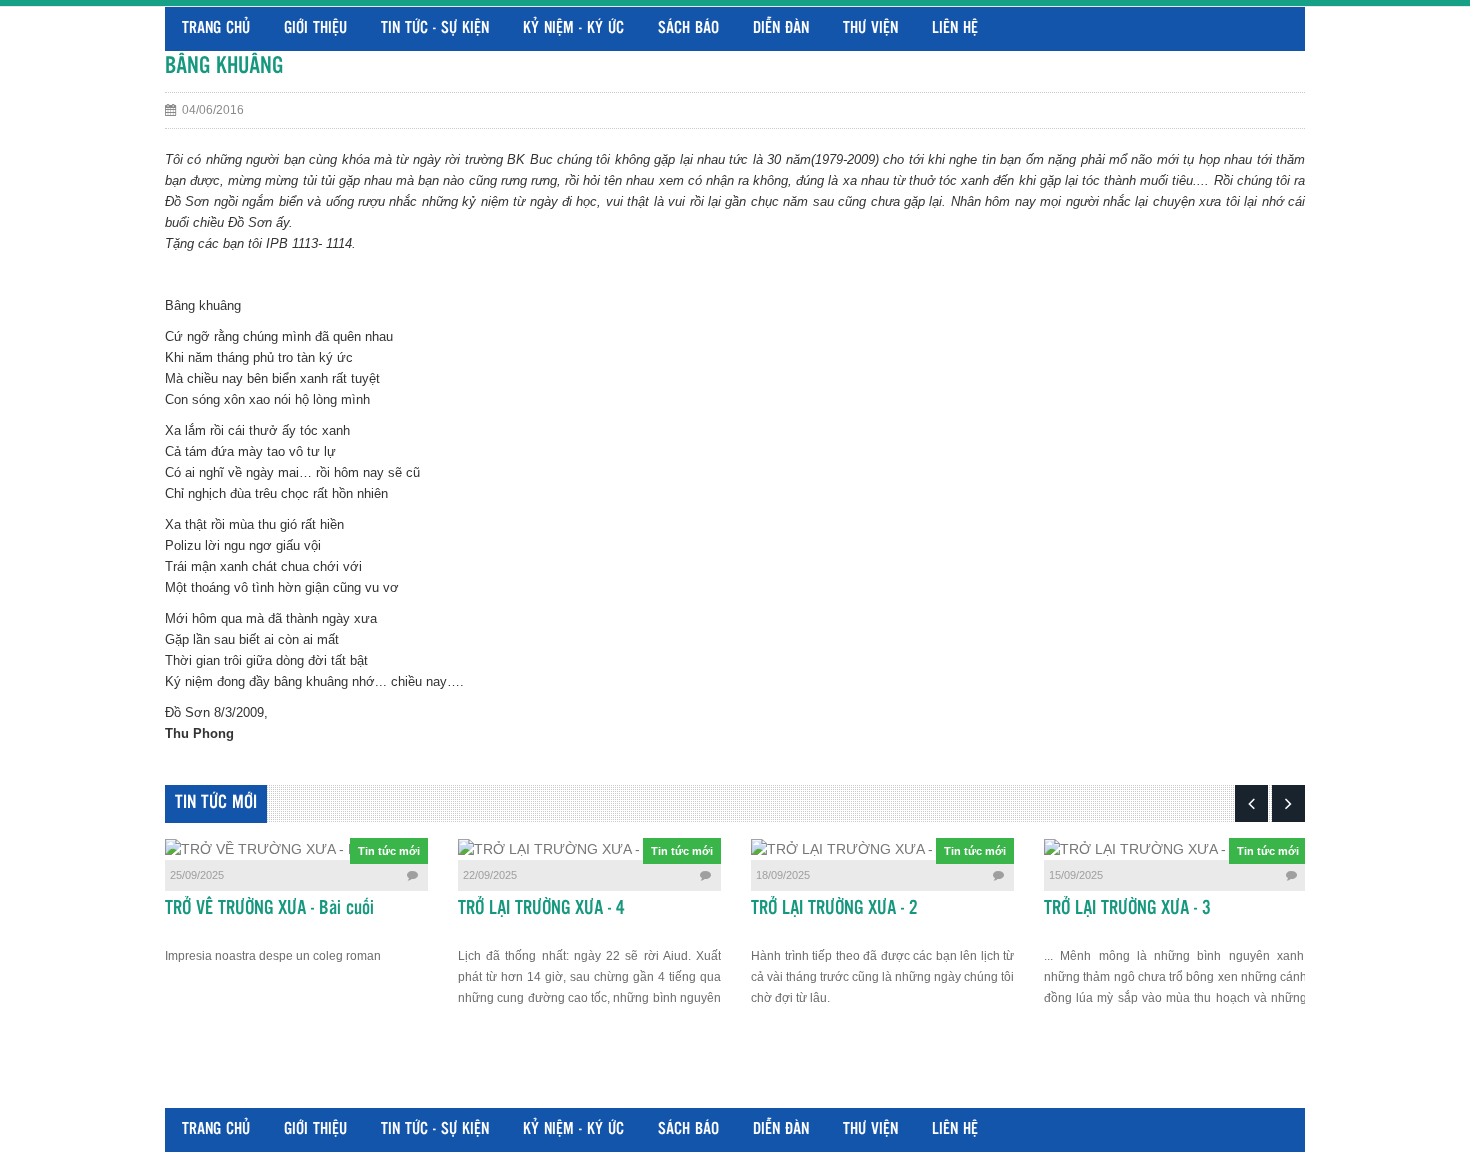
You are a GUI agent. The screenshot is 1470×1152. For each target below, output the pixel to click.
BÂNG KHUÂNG (224, 66)
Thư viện (870, 28)
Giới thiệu (315, 28)
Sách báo (688, 28)
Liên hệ (955, 28)
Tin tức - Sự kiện (435, 28)
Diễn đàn (781, 28)
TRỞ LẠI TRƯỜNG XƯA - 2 (834, 909)
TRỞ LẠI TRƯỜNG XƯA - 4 (541, 909)
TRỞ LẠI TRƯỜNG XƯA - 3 (1127, 909)
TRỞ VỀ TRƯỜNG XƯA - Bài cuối (269, 909)
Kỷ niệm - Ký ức (573, 28)
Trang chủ (216, 28)
